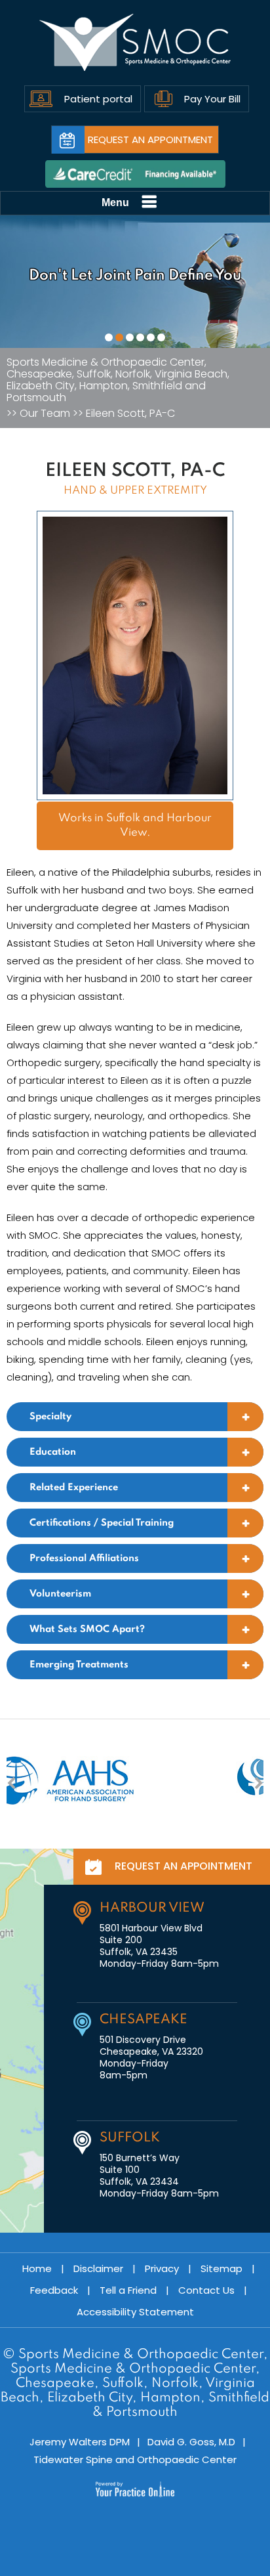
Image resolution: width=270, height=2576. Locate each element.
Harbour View (152, 1908)
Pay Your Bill (212, 99)
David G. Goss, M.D (191, 2442)
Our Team (45, 414)
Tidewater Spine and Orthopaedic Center (135, 2459)
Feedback (54, 2290)
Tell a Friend (128, 2290)
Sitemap (222, 2268)
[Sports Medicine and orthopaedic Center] (135, 43)
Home (37, 2268)
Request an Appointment (150, 140)
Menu (115, 203)
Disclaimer (98, 2268)
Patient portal (98, 99)
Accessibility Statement (135, 2312)
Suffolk (130, 2138)
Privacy (162, 2268)
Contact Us (206, 2290)
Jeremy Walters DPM (80, 2442)
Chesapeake (144, 2020)
